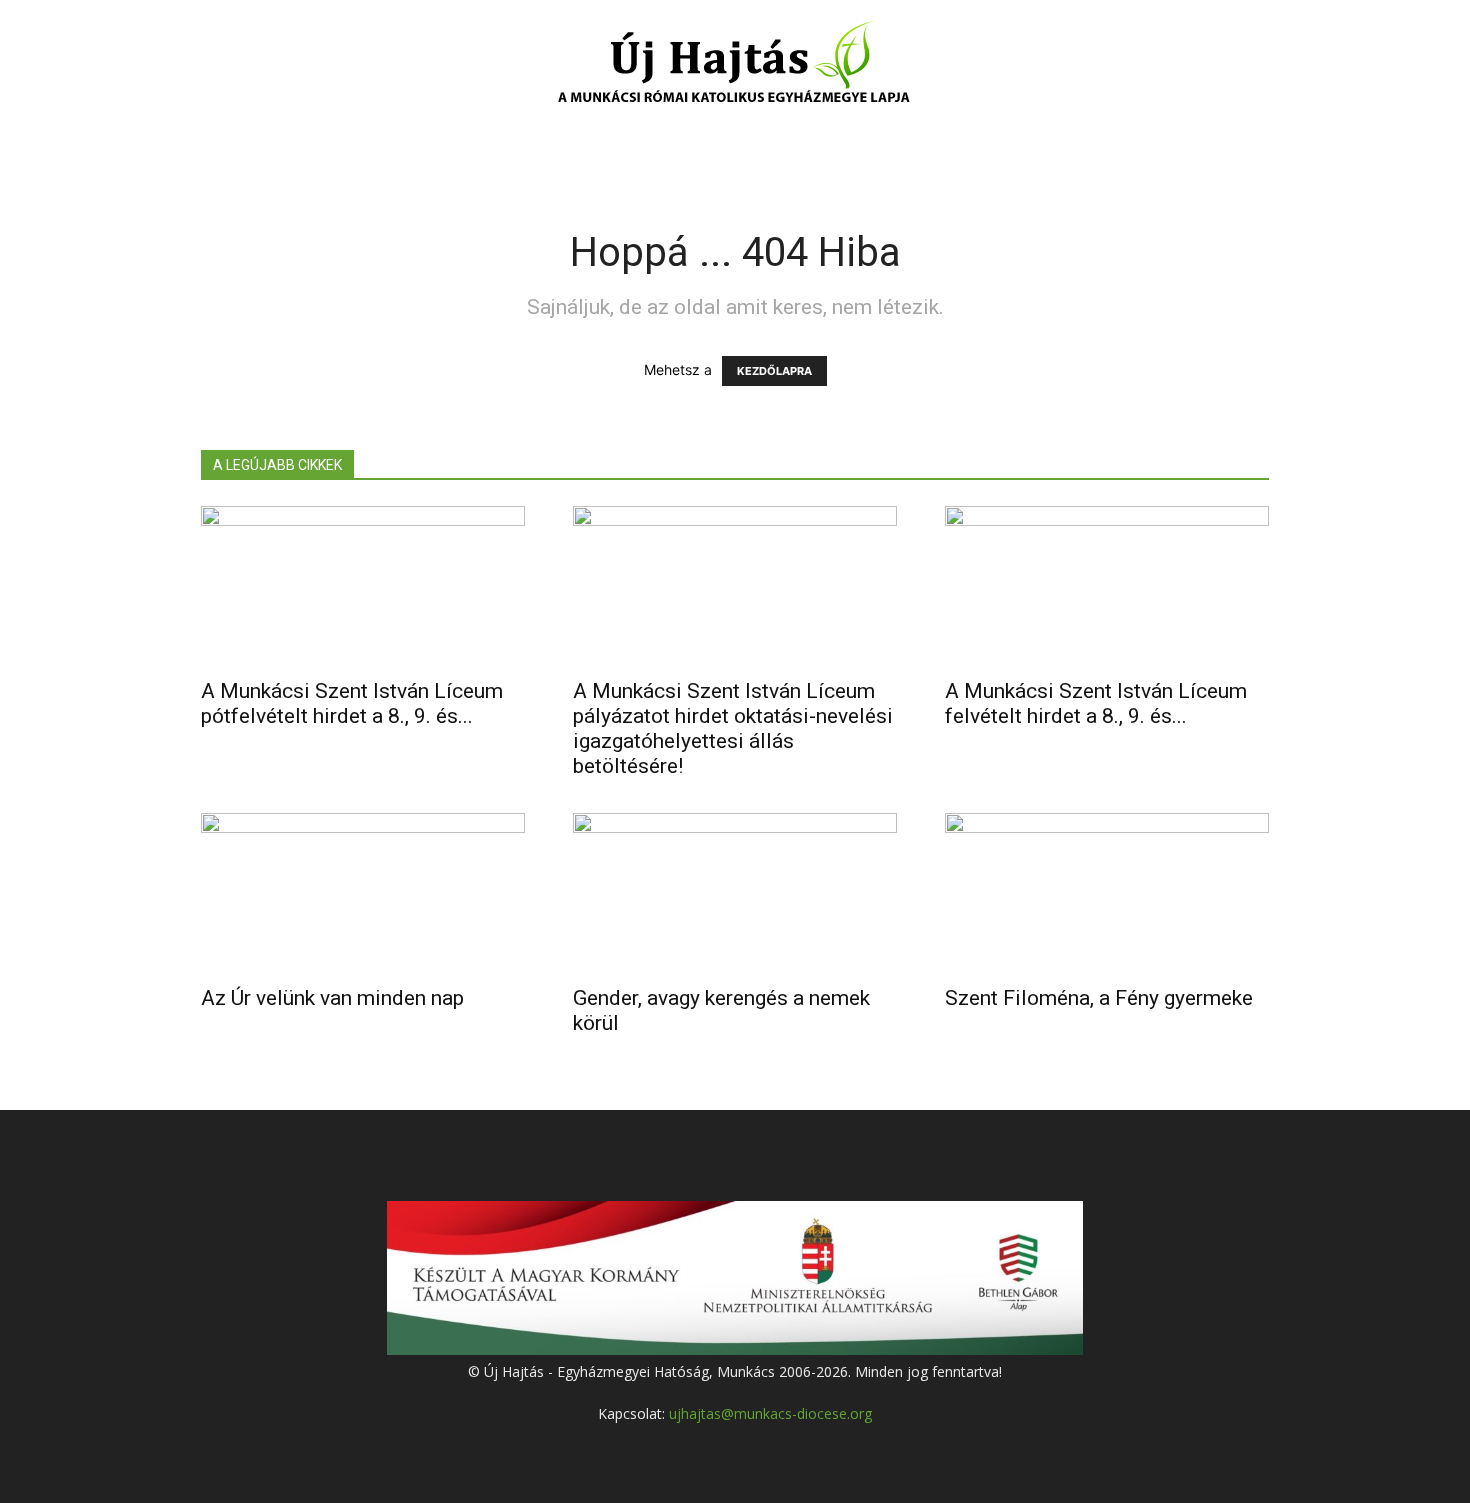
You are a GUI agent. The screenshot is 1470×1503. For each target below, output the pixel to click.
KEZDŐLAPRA (774, 371)
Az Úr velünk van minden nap (332, 998)
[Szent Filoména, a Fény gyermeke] (1107, 893)
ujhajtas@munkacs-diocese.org (770, 1413)
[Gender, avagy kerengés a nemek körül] (735, 893)
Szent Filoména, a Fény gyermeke (1099, 998)
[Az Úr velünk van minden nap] (363, 893)
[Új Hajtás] (735, 66)
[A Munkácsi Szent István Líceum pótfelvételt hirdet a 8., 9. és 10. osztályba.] (363, 586)
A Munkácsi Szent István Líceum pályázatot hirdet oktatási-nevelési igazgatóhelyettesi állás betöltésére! (733, 728)
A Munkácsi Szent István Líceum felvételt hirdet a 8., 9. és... (1096, 703)
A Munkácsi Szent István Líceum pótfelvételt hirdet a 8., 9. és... (352, 703)
